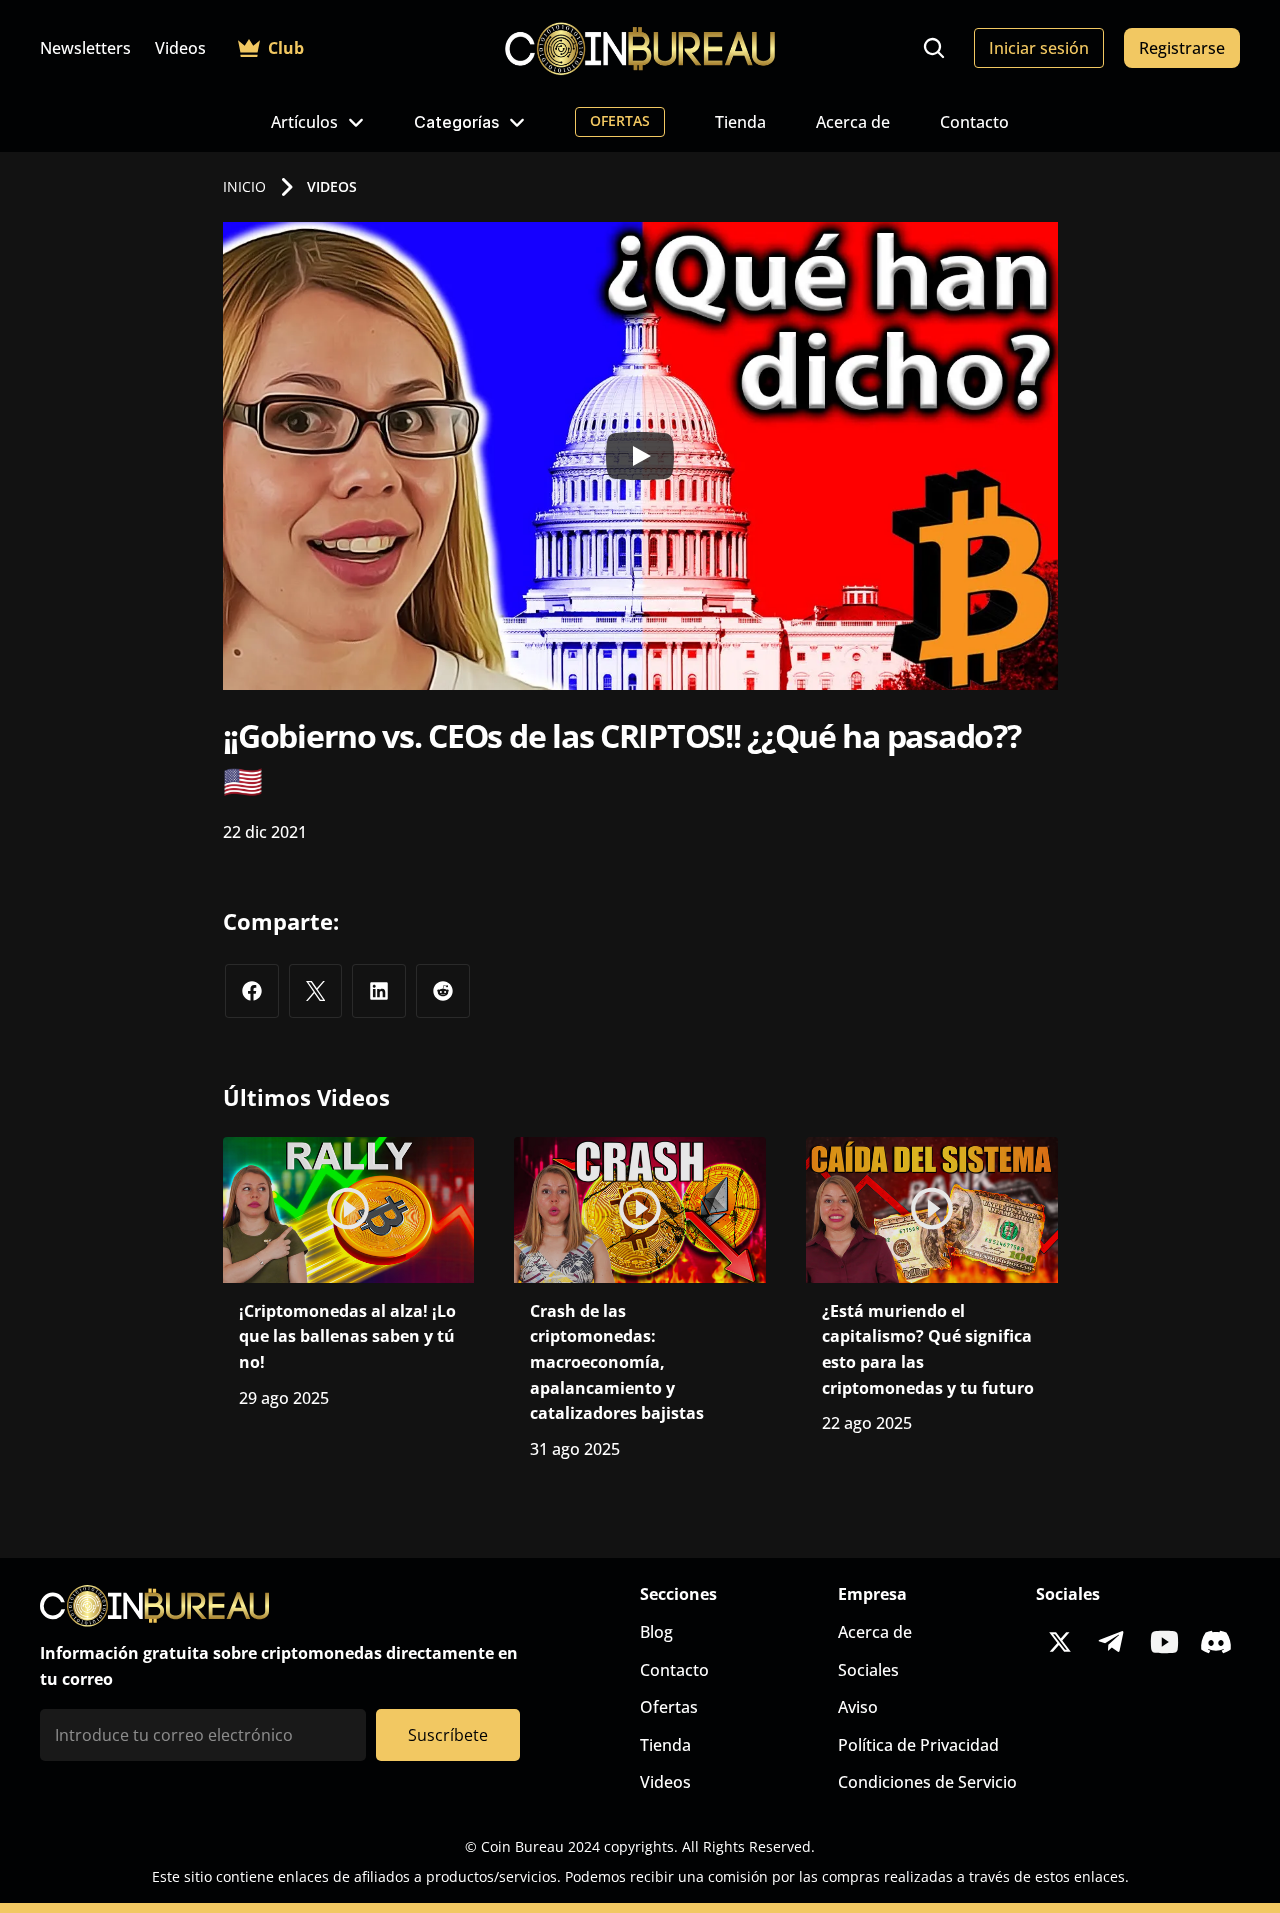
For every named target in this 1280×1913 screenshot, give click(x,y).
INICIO (244, 186)
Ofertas (669, 1707)
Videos (180, 48)
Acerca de (853, 122)
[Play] (640, 456)
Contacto (974, 122)
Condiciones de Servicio (927, 1782)
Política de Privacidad (918, 1745)
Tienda (740, 122)
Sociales (868, 1670)
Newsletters (85, 48)
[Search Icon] (934, 48)
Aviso (858, 1707)
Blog (656, 1632)
